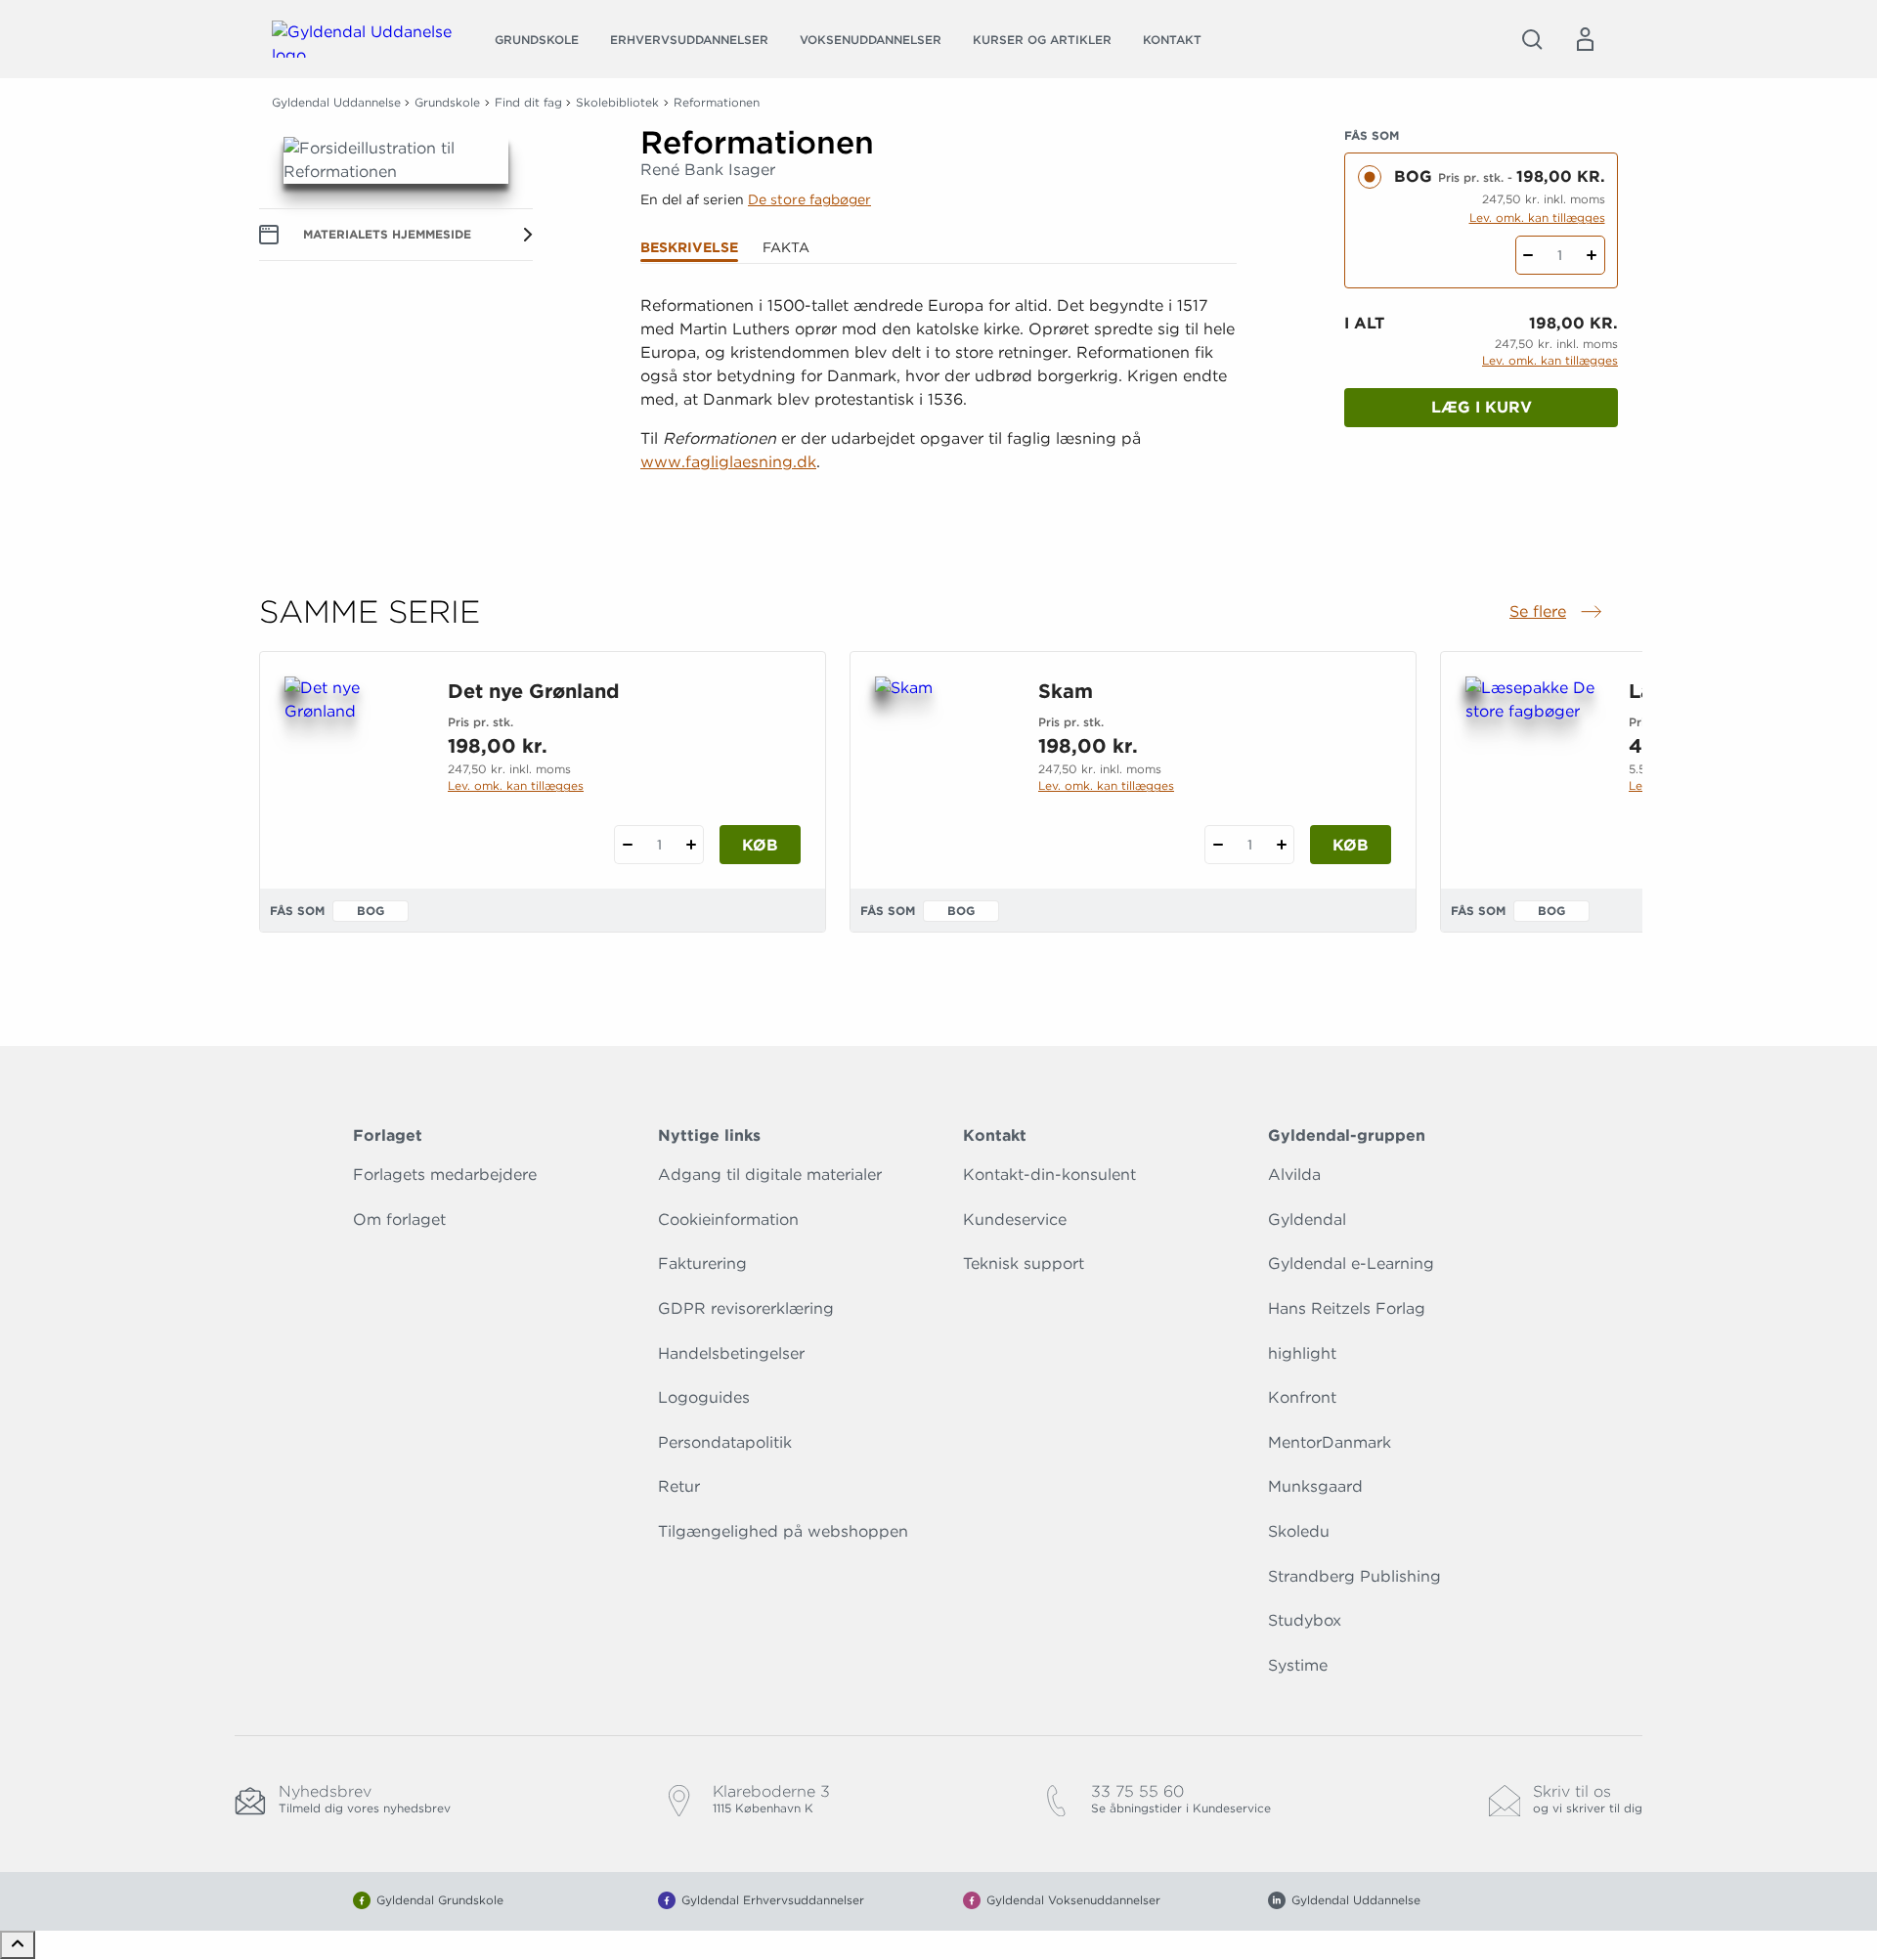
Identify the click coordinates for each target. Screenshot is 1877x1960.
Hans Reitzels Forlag (1347, 1308)
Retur (679, 1486)
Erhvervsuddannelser (689, 40)
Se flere (1557, 613)
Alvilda (1294, 1175)
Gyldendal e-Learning (1351, 1263)
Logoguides (704, 1397)
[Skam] (941, 770)
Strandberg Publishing (1354, 1576)
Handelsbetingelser (731, 1353)
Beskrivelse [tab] (689, 247)
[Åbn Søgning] (1532, 39)
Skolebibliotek (617, 102)
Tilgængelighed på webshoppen (783, 1531)
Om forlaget (399, 1220)
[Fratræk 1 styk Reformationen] (1528, 255)
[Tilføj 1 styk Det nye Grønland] (691, 845)
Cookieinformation (728, 1220)
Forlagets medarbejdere (445, 1175)
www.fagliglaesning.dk (728, 462)
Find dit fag (528, 102)
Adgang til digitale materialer (770, 1175)
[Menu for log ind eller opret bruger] (1585, 39)
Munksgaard (1315, 1486)
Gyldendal (1307, 1220)
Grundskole (537, 40)
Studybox (1305, 1620)
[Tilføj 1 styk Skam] (1281, 845)
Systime (1298, 1665)
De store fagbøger (809, 199)
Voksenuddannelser (871, 40)
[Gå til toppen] (18, 1945)
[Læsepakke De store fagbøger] (1531, 770)
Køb (760, 845)
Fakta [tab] (786, 247)
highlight (1302, 1353)
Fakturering (702, 1263)
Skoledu (1299, 1531)
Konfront (1302, 1397)
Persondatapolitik (725, 1442)
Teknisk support (1024, 1263)
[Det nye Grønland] (350, 770)
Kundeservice (1015, 1220)
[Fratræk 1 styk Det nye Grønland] (627, 845)
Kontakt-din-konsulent (1049, 1175)
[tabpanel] (938, 408)
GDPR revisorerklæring (746, 1308)
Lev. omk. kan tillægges (1537, 218)
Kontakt (1172, 40)
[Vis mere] (938, 510)
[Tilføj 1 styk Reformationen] (1592, 255)
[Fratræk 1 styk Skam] (1218, 845)
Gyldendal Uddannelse (336, 102)
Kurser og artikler (1042, 40)
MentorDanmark (1330, 1442)
